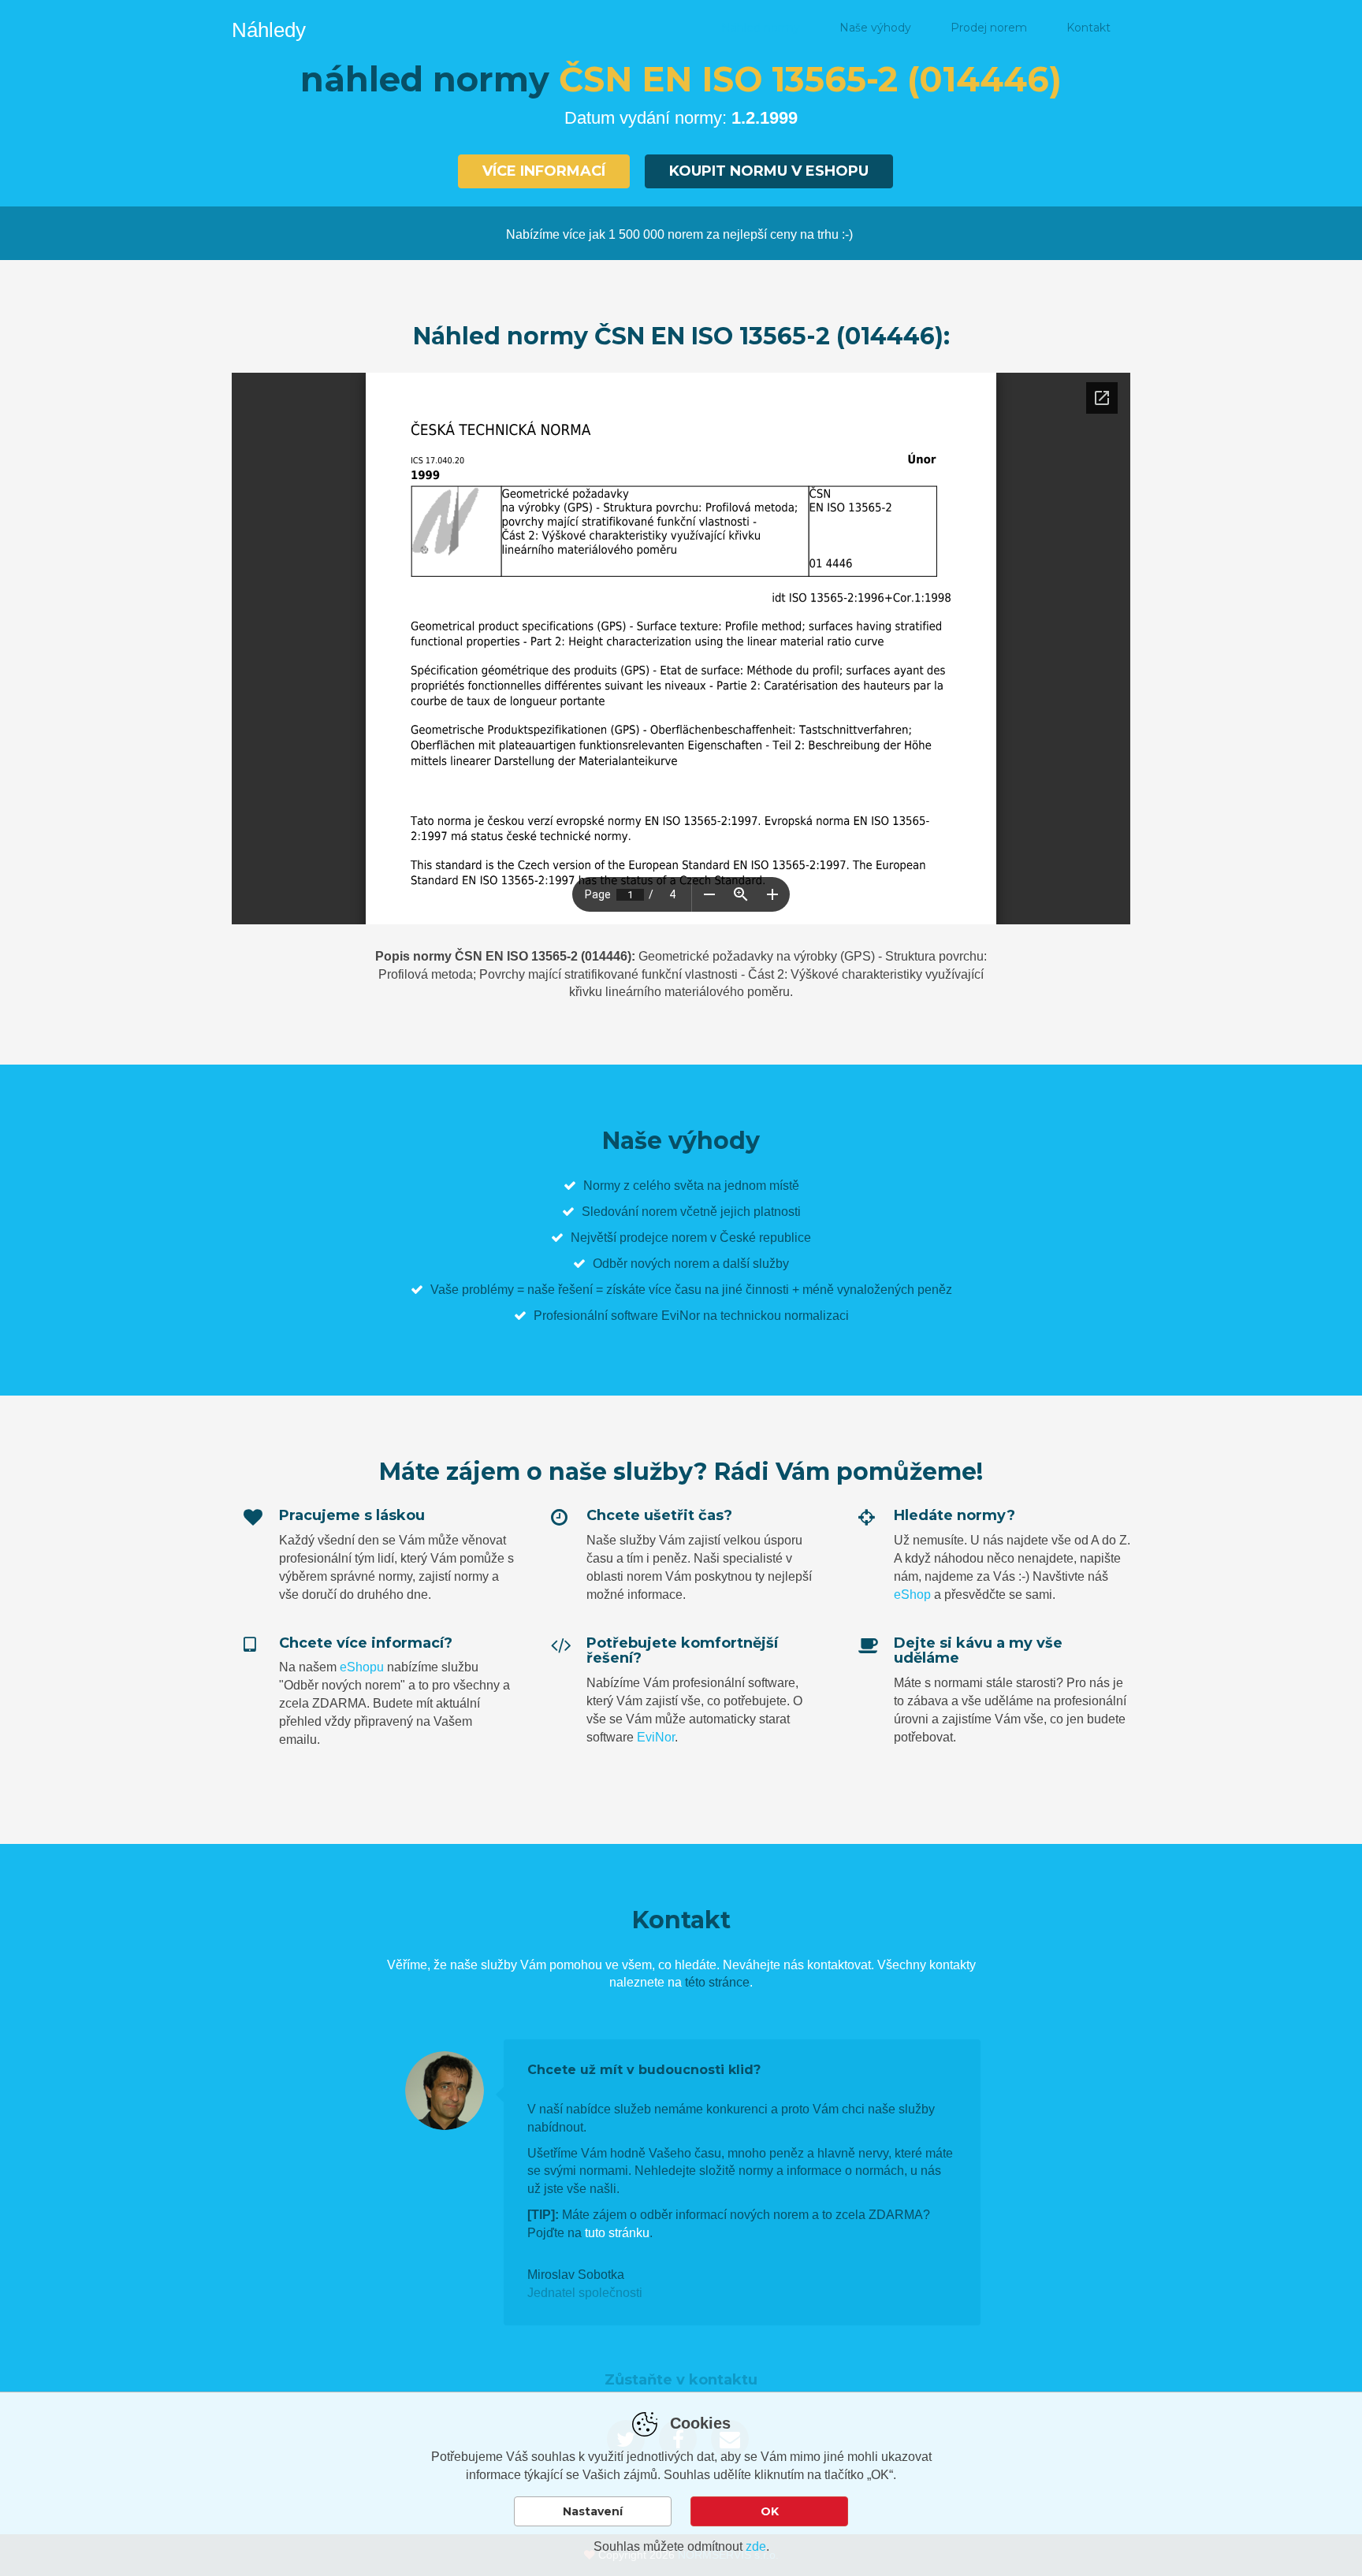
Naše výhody (875, 28)
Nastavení (593, 2511)
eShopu (362, 1667)
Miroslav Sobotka (576, 2275)
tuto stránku (617, 2233)
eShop (912, 1595)
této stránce (717, 1982)
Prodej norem (989, 28)
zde (756, 2546)
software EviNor (655, 1316)
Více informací (544, 171)
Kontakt (1088, 28)
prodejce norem (663, 1238)
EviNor (656, 1737)
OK (770, 2511)
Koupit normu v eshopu (769, 171)
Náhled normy (761, 28)
